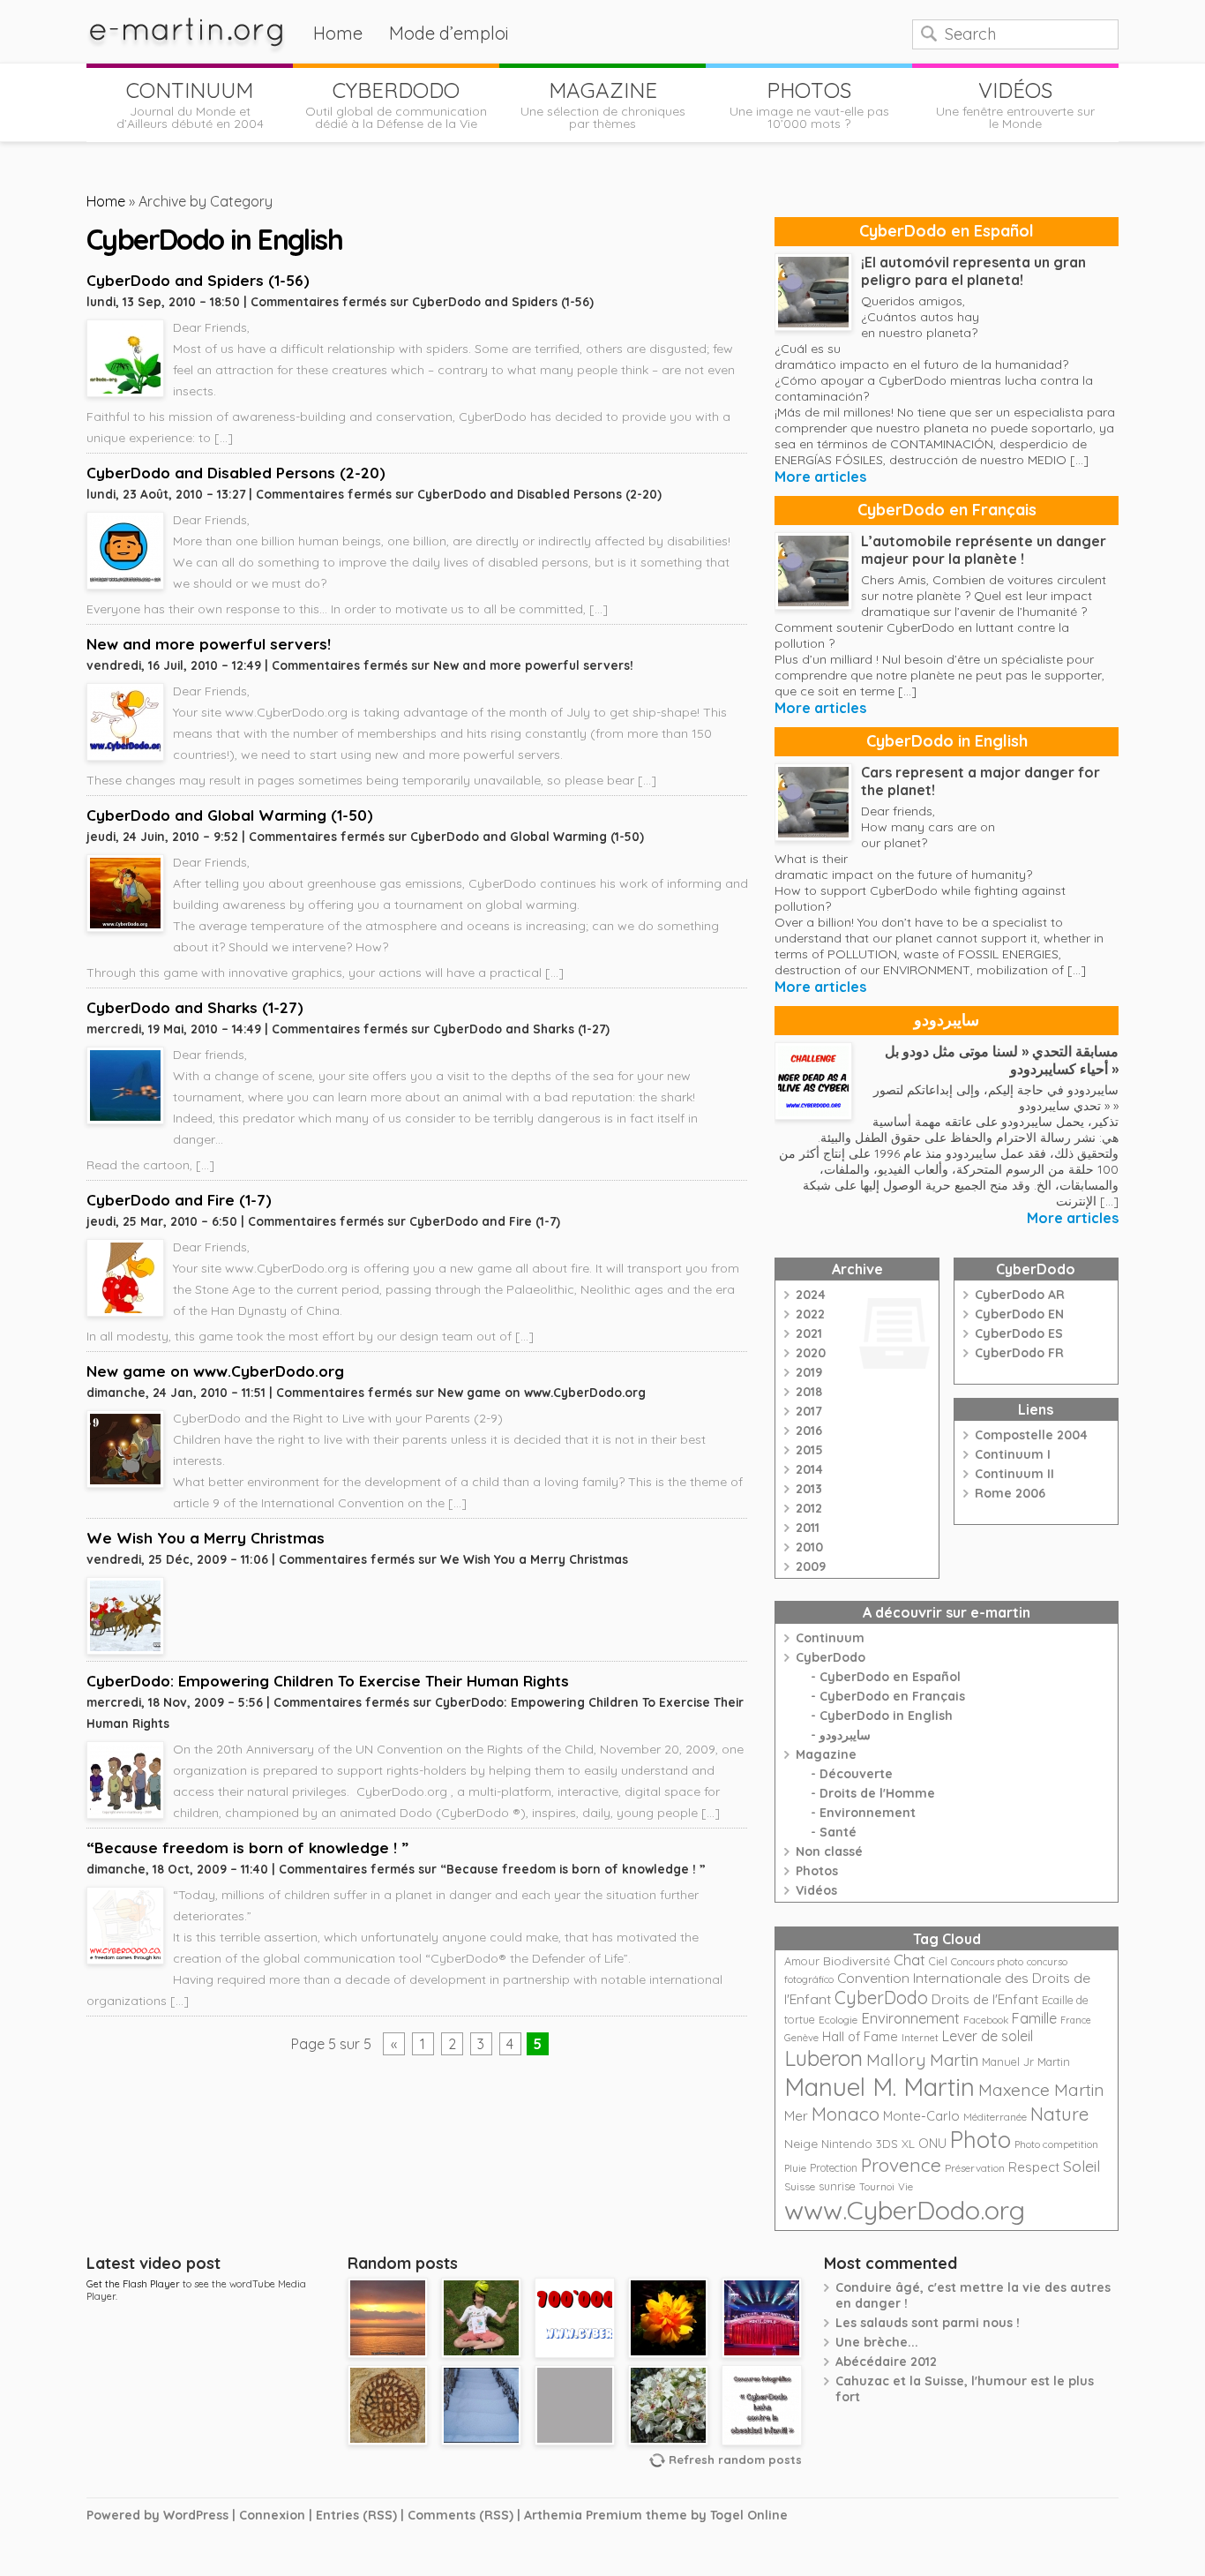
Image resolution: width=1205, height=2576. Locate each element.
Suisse (800, 2186)
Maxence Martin (1041, 2089)
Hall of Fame (860, 2036)
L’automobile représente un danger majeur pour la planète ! (984, 550)
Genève (801, 2038)
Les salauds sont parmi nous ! (928, 2323)
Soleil (1082, 2166)
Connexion (272, 2515)
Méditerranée (995, 2117)
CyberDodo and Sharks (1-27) (195, 1007)
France (1076, 2020)
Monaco (846, 2114)
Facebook (986, 2020)
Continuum (830, 1638)
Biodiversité (857, 1960)
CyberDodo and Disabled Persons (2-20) (236, 473)
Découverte (856, 1774)
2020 (811, 1353)
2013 (809, 1489)
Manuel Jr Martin (1026, 2062)
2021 (809, 1333)
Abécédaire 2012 (886, 2362)
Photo (980, 2139)
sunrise (837, 2186)
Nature (1059, 2114)
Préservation (975, 2168)
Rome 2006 (1010, 1493)
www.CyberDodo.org (905, 2210)
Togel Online (749, 2515)
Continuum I (1013, 1454)
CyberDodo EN (1019, 1314)
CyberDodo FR (1019, 1353)
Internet (920, 2038)
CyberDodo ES (1019, 1333)
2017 (809, 1411)
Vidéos (816, 1890)
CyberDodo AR (1020, 1295)
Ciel (938, 1961)
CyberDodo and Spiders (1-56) (198, 280)
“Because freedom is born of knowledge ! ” (247, 1848)
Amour (802, 1961)
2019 (809, 1372)
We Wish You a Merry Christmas (206, 1538)
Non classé (829, 1851)
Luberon (823, 2058)
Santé (838, 1832)
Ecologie (838, 2020)
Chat (909, 1960)
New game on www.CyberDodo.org (215, 1371)
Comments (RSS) (460, 2515)
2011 (808, 1528)
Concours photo (987, 1962)
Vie (906, 2186)
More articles (820, 477)
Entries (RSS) (356, 2515)
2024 (811, 1295)
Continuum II (1014, 1474)
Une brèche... (877, 2342)
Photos (817, 1871)
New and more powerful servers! (209, 644)
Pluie (795, 2168)
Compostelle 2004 (1031, 1435)
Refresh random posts (735, 2460)
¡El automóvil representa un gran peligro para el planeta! (973, 271)
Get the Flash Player (133, 2284)
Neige (801, 2144)
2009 (811, 1566)
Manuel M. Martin (879, 2087)
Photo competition (1056, 2144)
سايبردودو (947, 1020)
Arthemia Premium (583, 2515)
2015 (809, 1450)
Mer (796, 2116)
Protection (834, 2168)
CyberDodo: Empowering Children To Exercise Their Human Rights (328, 1681)
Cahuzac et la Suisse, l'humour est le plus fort (965, 2389)
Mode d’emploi (449, 33)
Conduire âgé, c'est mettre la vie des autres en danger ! (973, 2295)
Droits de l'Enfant (985, 1999)
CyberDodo (831, 1657)
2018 (809, 1392)
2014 (809, 1469)
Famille (1034, 2018)
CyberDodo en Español (947, 231)
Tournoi (877, 2187)
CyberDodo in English (947, 741)
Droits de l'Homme (877, 1793)
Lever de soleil (988, 2036)
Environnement (868, 1813)
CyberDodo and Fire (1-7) (179, 1200)
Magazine (826, 1754)
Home (338, 33)
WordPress (196, 2515)
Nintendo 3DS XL (868, 2144)
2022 (810, 1314)
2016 (809, 1431)
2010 (809, 1547)
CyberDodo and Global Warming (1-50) (230, 815)
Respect (1034, 2167)
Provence (901, 2165)
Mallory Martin (922, 2060)
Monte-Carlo (921, 2116)
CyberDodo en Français (947, 510)
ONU (932, 2144)
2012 (809, 1508)
